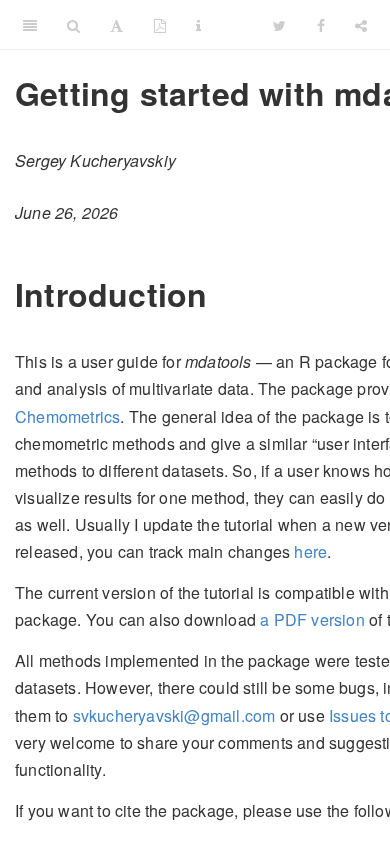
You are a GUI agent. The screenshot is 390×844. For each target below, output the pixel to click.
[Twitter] (279, 25)
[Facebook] (321, 25)
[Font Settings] (116, 25)
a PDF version (312, 619)
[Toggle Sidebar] (30, 25)
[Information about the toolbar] (198, 25)
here (310, 551)
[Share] (361, 25)
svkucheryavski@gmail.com (174, 715)
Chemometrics (67, 416)
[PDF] (160, 25)
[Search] (73, 25)
